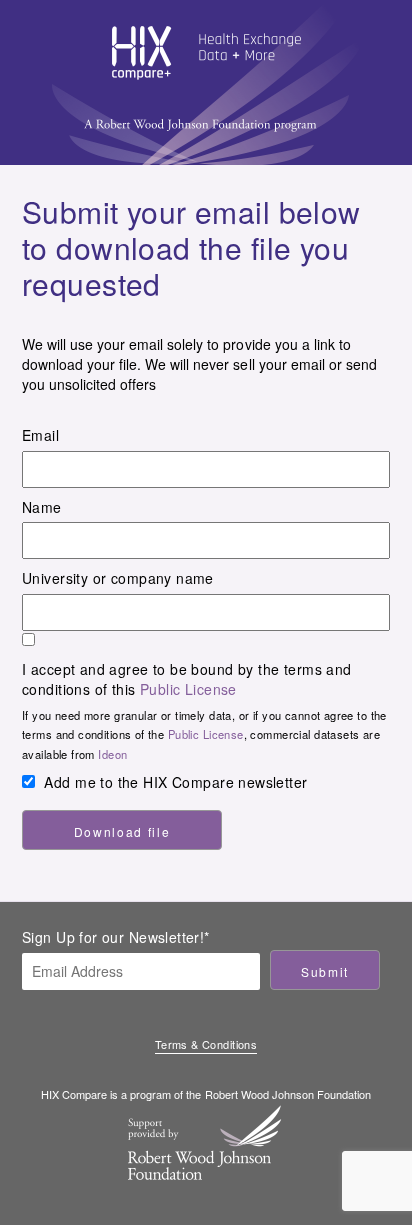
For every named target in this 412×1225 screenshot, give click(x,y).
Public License (188, 689)
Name (42, 507)
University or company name (118, 578)
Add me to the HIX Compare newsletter (175, 782)
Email (40, 435)
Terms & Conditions (206, 1044)
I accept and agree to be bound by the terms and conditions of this (187, 679)
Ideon (112, 754)
